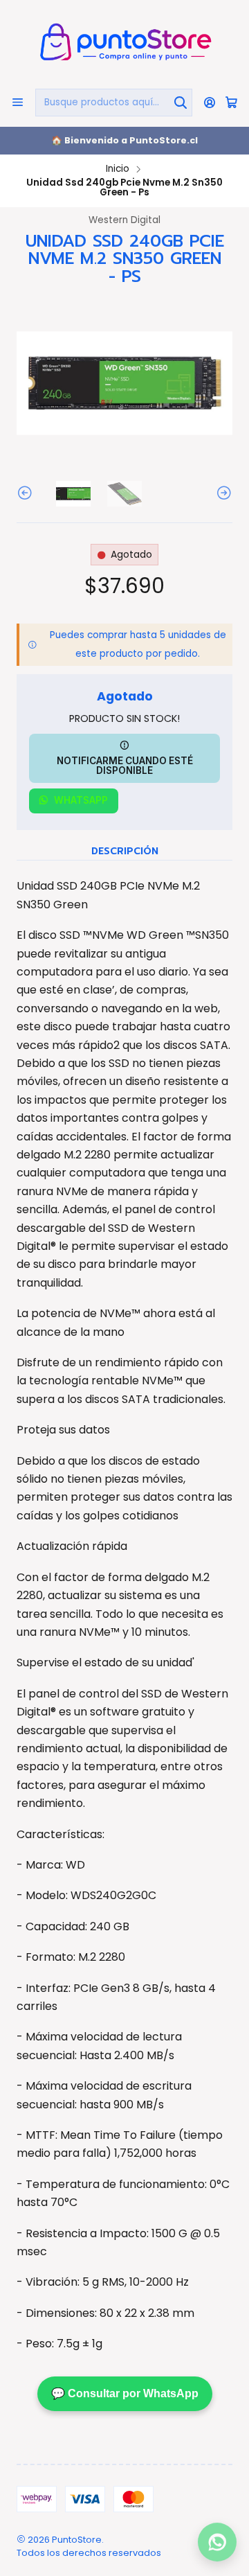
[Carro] (231, 103)
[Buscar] (181, 103)
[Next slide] (222, 494)
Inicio (118, 169)
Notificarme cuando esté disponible (125, 766)
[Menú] (18, 102)
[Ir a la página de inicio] (124, 43)
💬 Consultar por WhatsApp (125, 2393)
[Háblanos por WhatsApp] (217, 2544)
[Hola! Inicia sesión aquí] (210, 102)
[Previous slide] (27, 494)
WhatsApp (81, 800)
